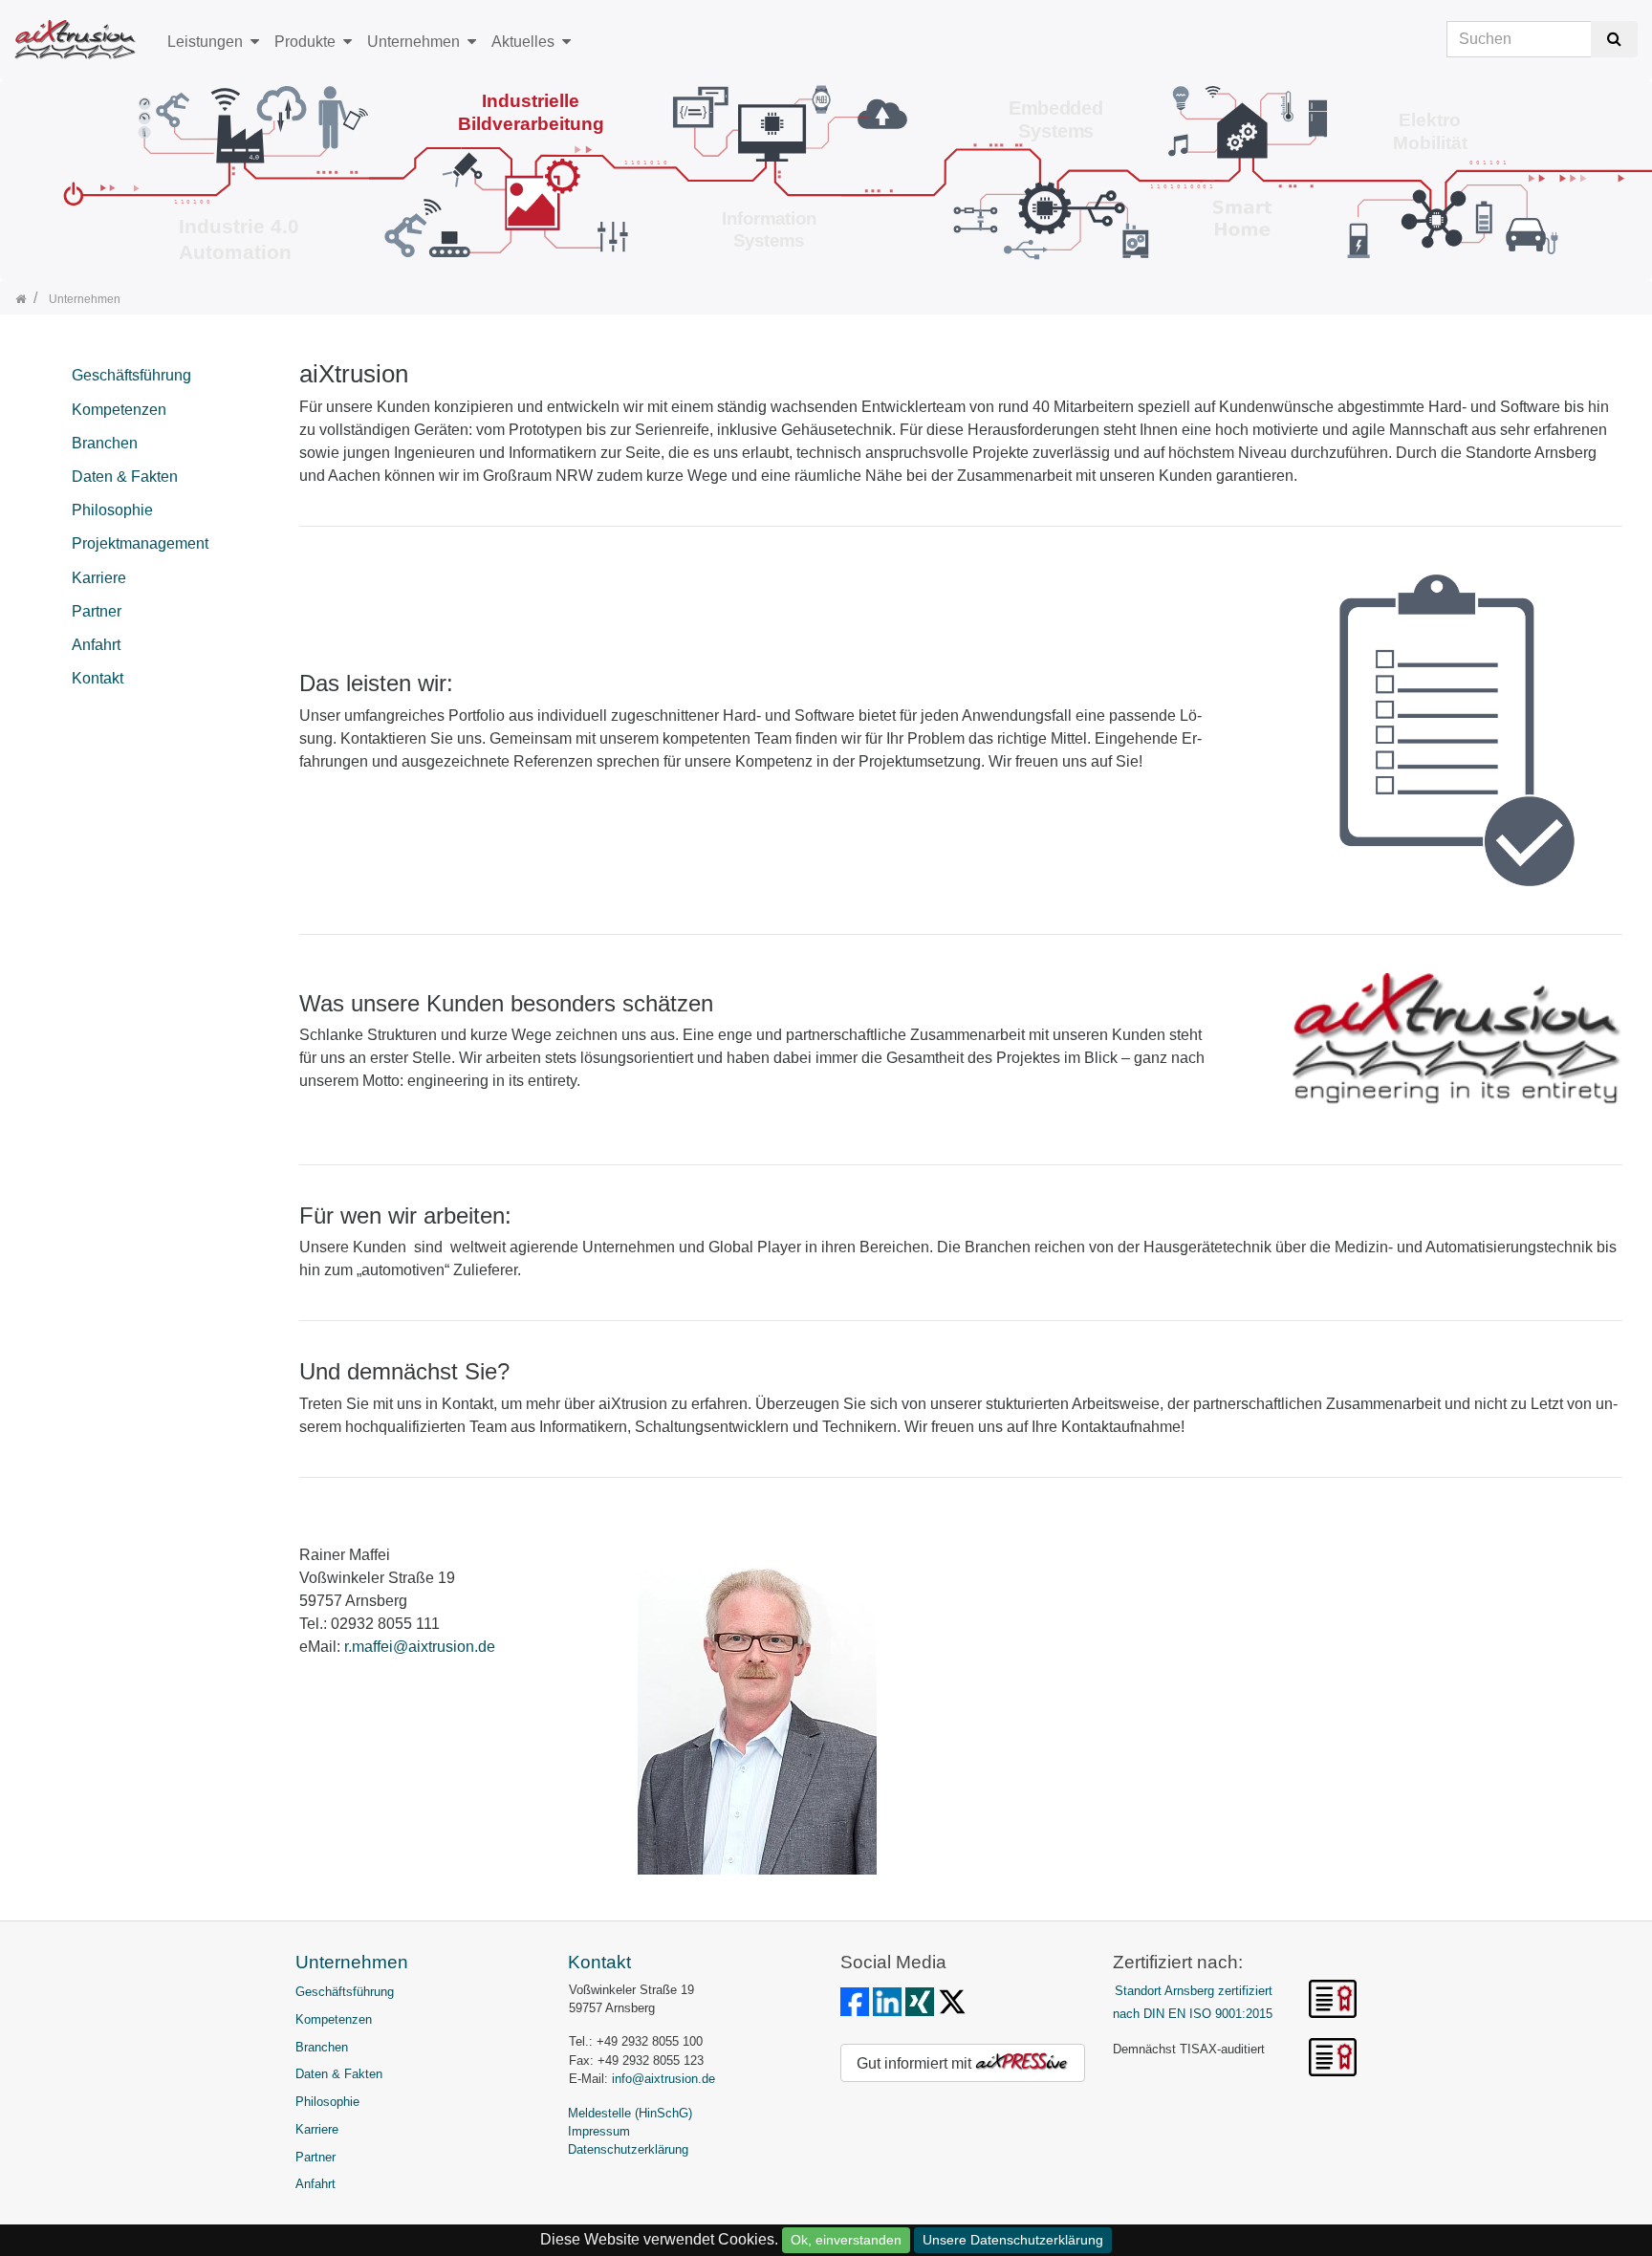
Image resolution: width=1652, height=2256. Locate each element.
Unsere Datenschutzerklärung (1013, 2240)
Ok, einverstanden (846, 2240)
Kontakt (98, 678)
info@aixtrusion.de (663, 2079)
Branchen (105, 443)
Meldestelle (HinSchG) (630, 2113)
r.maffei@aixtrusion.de (420, 1647)
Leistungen (205, 42)
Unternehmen (413, 42)
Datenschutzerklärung (628, 2149)
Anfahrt (96, 645)
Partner (97, 611)
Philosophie (112, 510)
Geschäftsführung (131, 375)
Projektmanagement (140, 543)
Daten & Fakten (125, 477)
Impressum (599, 2131)
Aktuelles (523, 42)
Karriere (99, 578)
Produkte (305, 42)
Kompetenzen (119, 410)
